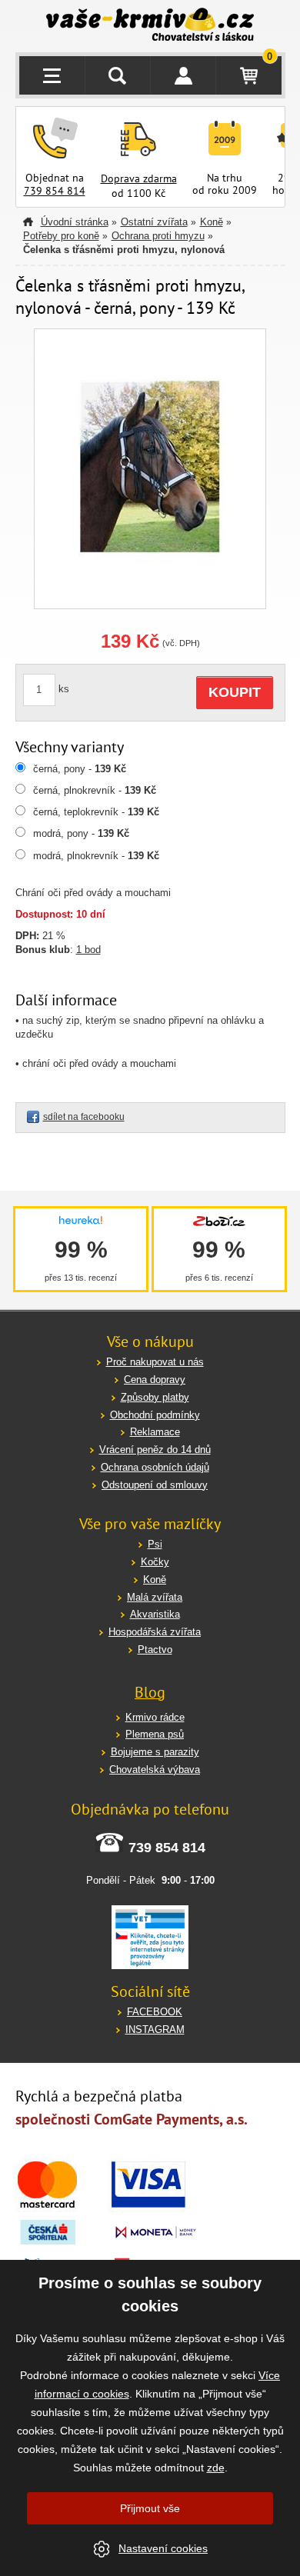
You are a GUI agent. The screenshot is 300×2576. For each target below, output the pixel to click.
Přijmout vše (150, 2508)
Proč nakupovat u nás (155, 1362)
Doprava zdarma (139, 178)
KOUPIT (235, 692)
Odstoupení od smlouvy (155, 1485)
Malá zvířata (155, 1597)
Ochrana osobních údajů (155, 1467)
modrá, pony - (81, 833)
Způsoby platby (155, 1397)
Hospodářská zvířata (155, 1632)
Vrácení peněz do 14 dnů (155, 1450)
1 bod (88, 950)
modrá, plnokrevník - (96, 856)
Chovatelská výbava (155, 1770)
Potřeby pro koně (61, 236)
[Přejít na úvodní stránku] (150, 26)
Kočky (155, 1562)
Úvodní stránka (75, 222)
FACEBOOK (155, 2012)
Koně (212, 222)
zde (216, 2468)
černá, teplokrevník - (96, 812)
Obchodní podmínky (155, 1415)
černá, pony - (80, 769)
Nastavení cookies (163, 2548)
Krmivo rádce (155, 1717)
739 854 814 (55, 191)
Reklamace (155, 1432)
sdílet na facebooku (84, 1117)
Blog (150, 1692)
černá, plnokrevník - (95, 790)
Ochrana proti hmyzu (158, 236)
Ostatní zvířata (154, 222)
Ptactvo (155, 1650)
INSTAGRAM (155, 2029)
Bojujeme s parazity (155, 1752)
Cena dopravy (155, 1380)
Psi (155, 1544)
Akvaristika (155, 1614)
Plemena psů (155, 1734)
